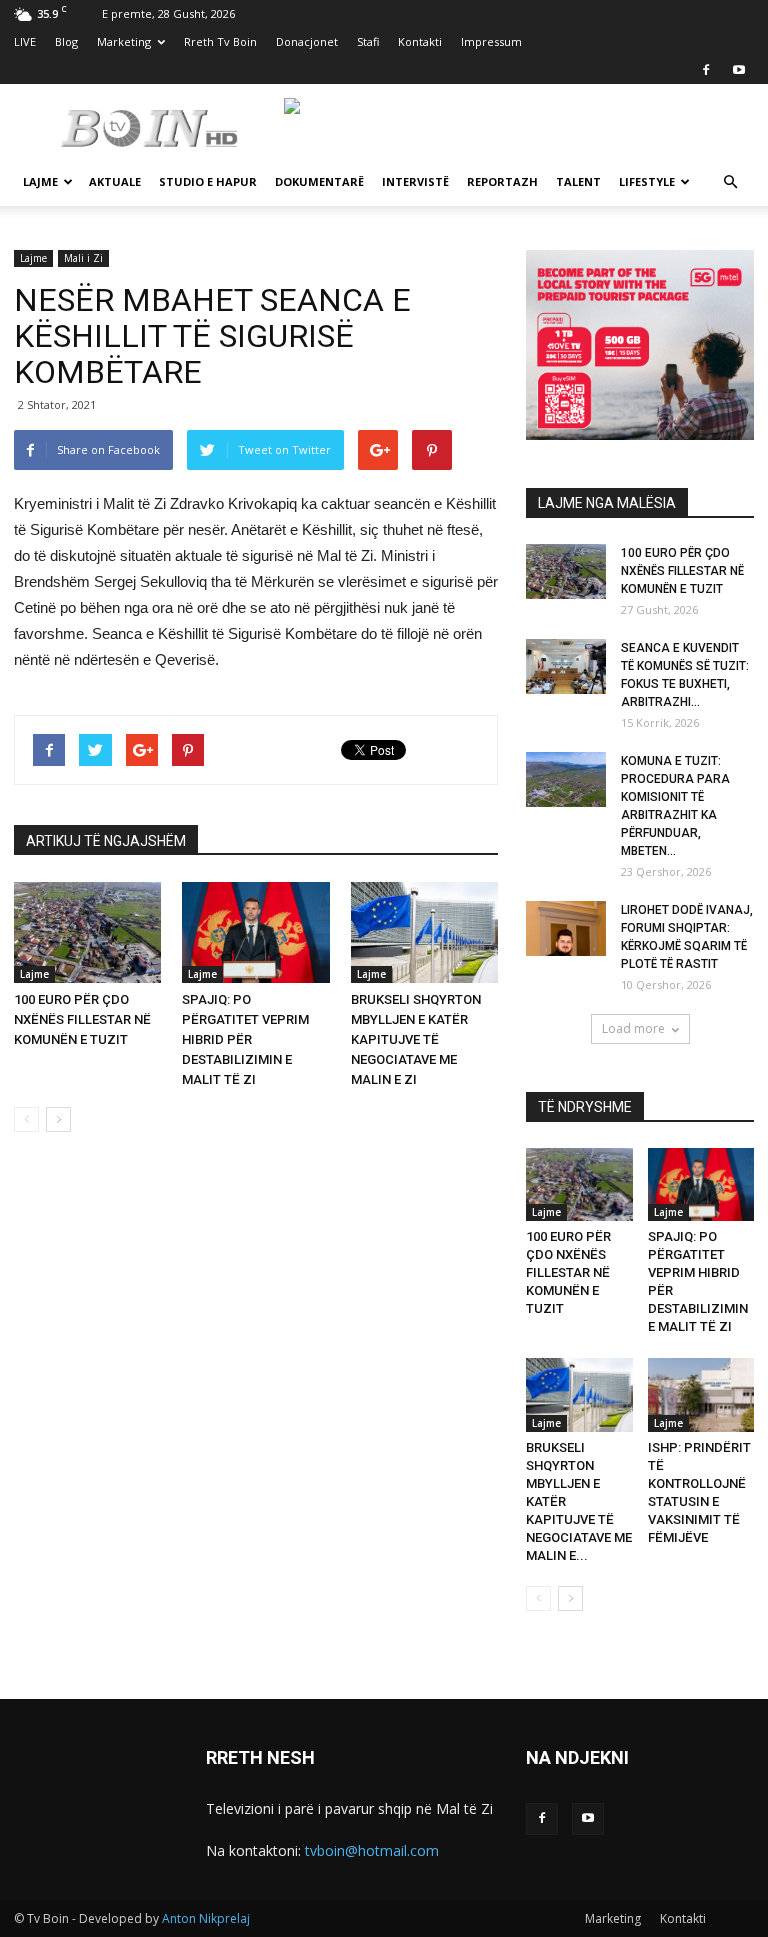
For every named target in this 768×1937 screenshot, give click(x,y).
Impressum (491, 41)
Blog (66, 41)
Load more (633, 1028)
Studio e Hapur (208, 181)
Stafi (368, 41)
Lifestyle (647, 181)
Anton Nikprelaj (206, 1918)
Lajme (40, 181)
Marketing (124, 41)
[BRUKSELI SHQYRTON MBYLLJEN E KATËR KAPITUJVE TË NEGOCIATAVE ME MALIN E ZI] (424, 932)
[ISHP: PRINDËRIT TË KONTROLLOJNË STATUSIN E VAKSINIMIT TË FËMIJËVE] (701, 1394)
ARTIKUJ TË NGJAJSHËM (106, 841)
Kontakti (420, 41)
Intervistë (415, 181)
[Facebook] (706, 70)
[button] (730, 182)
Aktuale (115, 181)
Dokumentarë (319, 181)
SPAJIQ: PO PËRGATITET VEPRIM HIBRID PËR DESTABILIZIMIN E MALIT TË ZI (245, 1039)
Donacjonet (307, 41)
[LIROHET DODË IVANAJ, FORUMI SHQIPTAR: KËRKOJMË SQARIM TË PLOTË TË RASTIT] (566, 928)
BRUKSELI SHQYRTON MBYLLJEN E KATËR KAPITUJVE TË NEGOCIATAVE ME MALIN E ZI (416, 1039)
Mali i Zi (83, 258)
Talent (578, 181)
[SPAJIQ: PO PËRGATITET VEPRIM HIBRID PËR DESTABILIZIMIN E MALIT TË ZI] (255, 932)
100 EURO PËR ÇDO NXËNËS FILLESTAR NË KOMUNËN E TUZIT (82, 1019)
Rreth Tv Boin (220, 41)
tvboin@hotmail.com (372, 1850)
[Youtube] (739, 70)
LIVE (25, 41)
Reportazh (502, 181)
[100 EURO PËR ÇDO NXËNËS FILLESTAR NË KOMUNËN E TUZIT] (87, 932)
